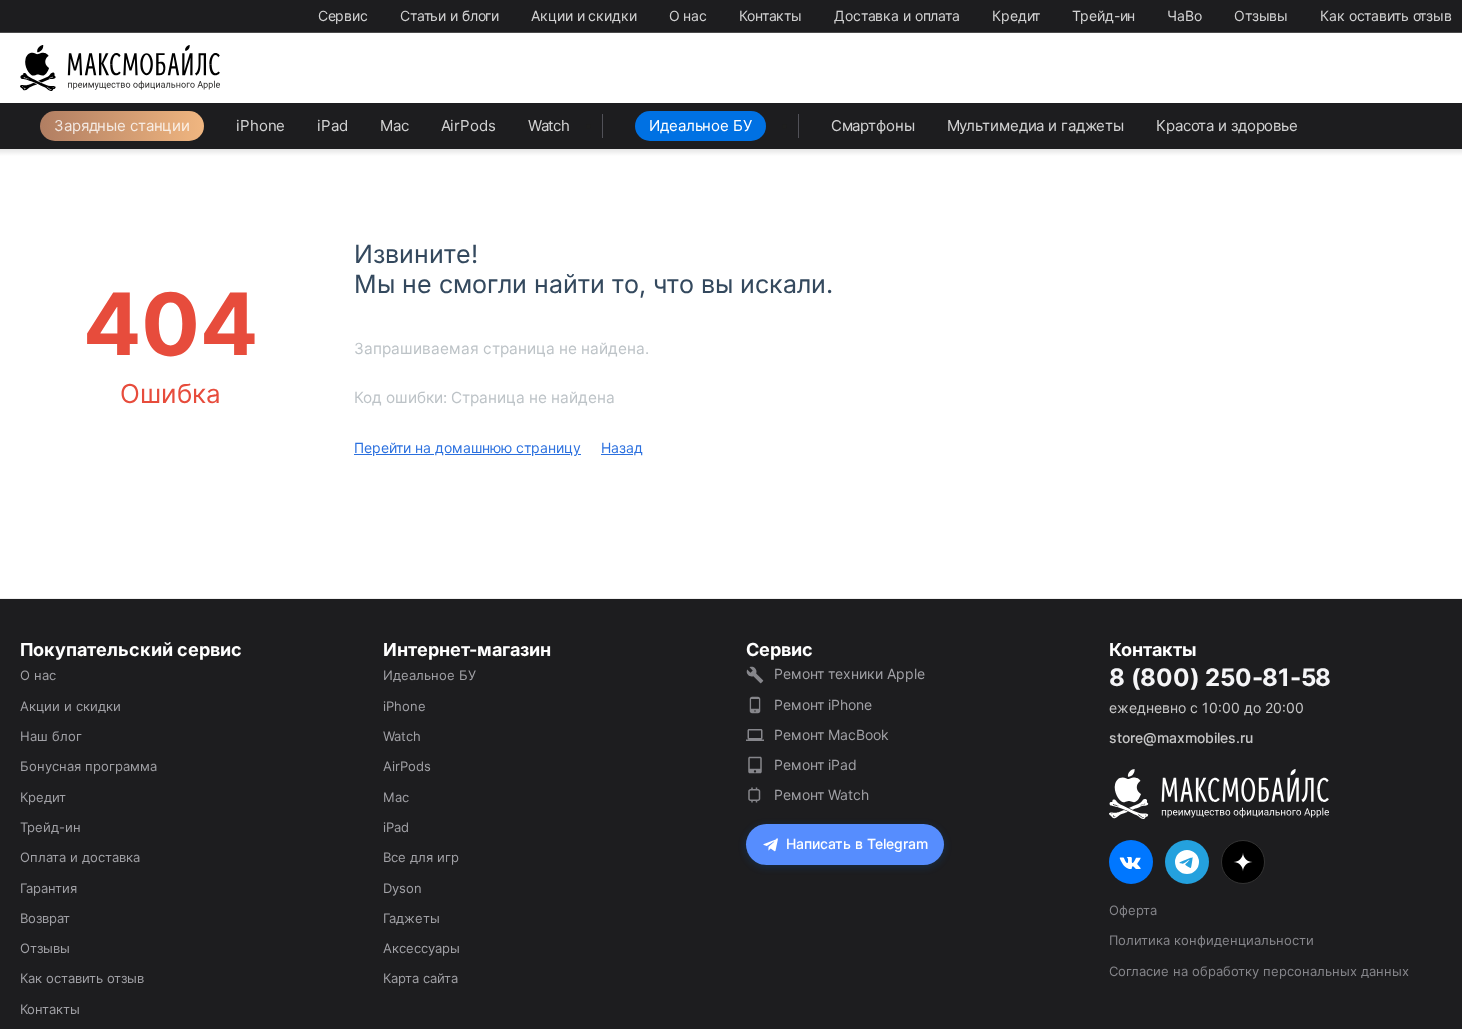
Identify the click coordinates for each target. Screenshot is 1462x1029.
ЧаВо (1184, 15)
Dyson (402, 888)
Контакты (770, 15)
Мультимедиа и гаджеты (1035, 125)
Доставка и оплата (897, 15)
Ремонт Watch (821, 794)
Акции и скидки (583, 15)
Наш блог (51, 736)
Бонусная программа (88, 766)
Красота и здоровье (1227, 125)
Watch (549, 125)
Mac (394, 125)
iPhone (260, 125)
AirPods (468, 125)
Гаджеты (411, 918)
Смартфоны (873, 125)
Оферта (1133, 910)
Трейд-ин (1103, 15)
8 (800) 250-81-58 (1220, 678)
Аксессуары (421, 948)
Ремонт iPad (815, 764)
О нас (688, 15)
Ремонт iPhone (823, 704)
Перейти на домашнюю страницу (467, 447)
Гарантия (48, 888)
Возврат (45, 918)
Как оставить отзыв (1386, 15)
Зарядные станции (122, 125)
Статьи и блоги (449, 15)
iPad (332, 125)
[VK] (1131, 862)
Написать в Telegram (857, 843)
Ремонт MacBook (831, 734)
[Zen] (1243, 862)
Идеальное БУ (700, 125)
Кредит (1016, 15)
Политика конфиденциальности (1211, 940)
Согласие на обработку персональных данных (1259, 971)
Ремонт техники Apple (849, 673)
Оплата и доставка (80, 857)
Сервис (343, 15)
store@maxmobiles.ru (1181, 737)
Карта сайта (420, 978)
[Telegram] (1187, 862)
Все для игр (421, 857)
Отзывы (1261, 15)
